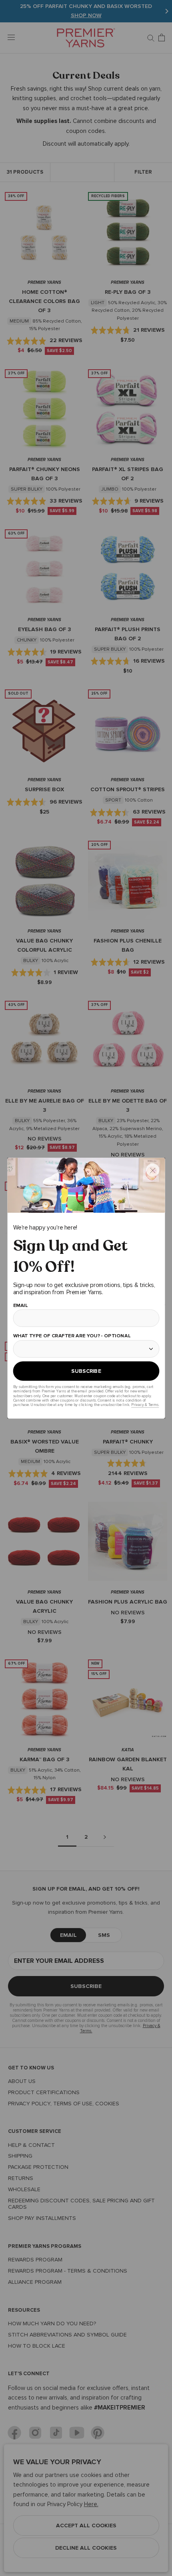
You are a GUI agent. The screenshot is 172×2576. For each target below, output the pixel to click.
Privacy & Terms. (145, 1405)
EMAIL (20, 1305)
